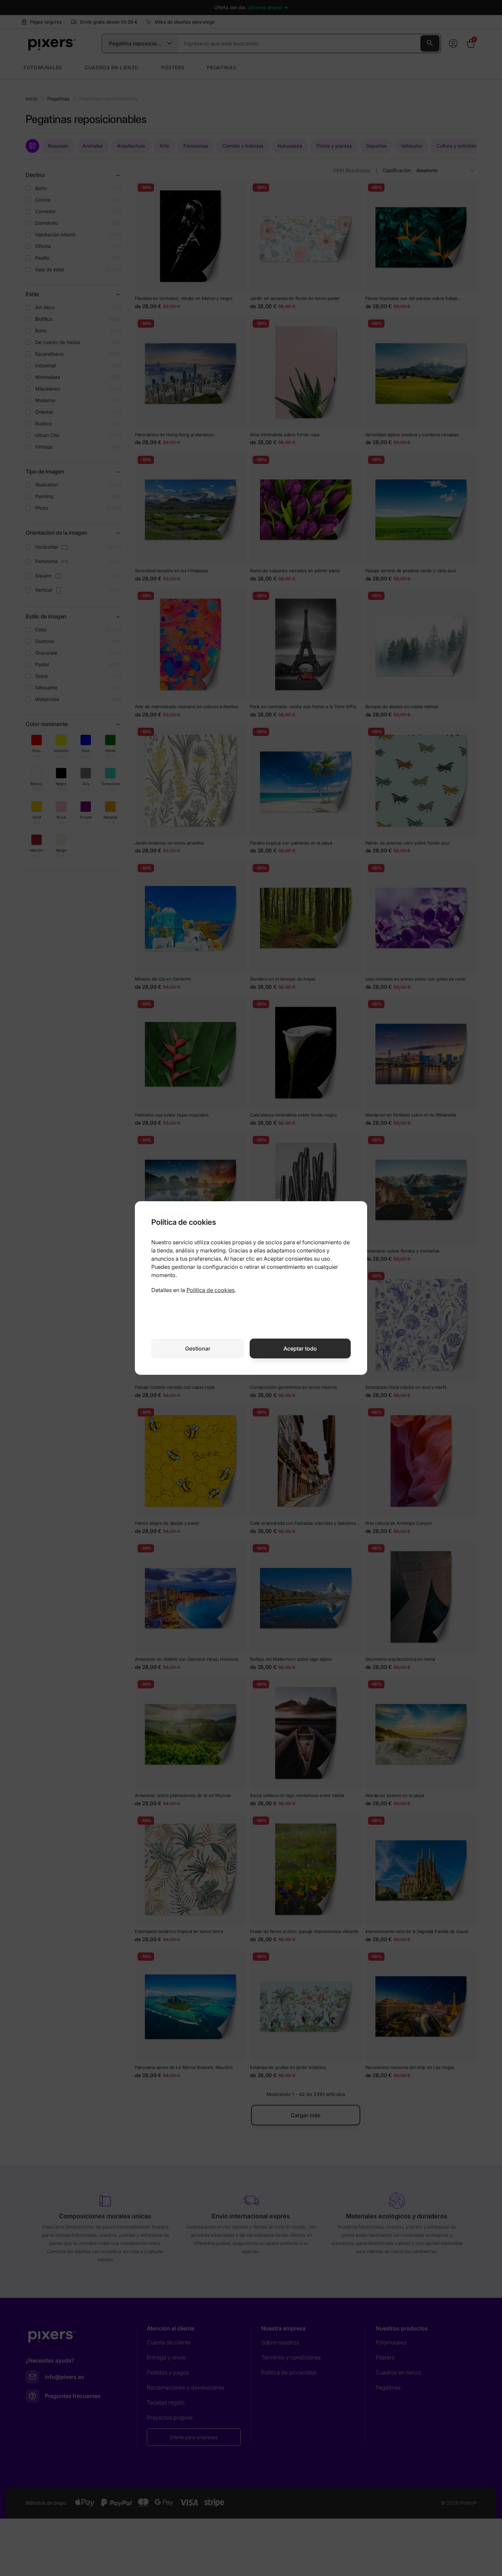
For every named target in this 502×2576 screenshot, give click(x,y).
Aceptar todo (300, 1348)
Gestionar (198, 1348)
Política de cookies (211, 1290)
